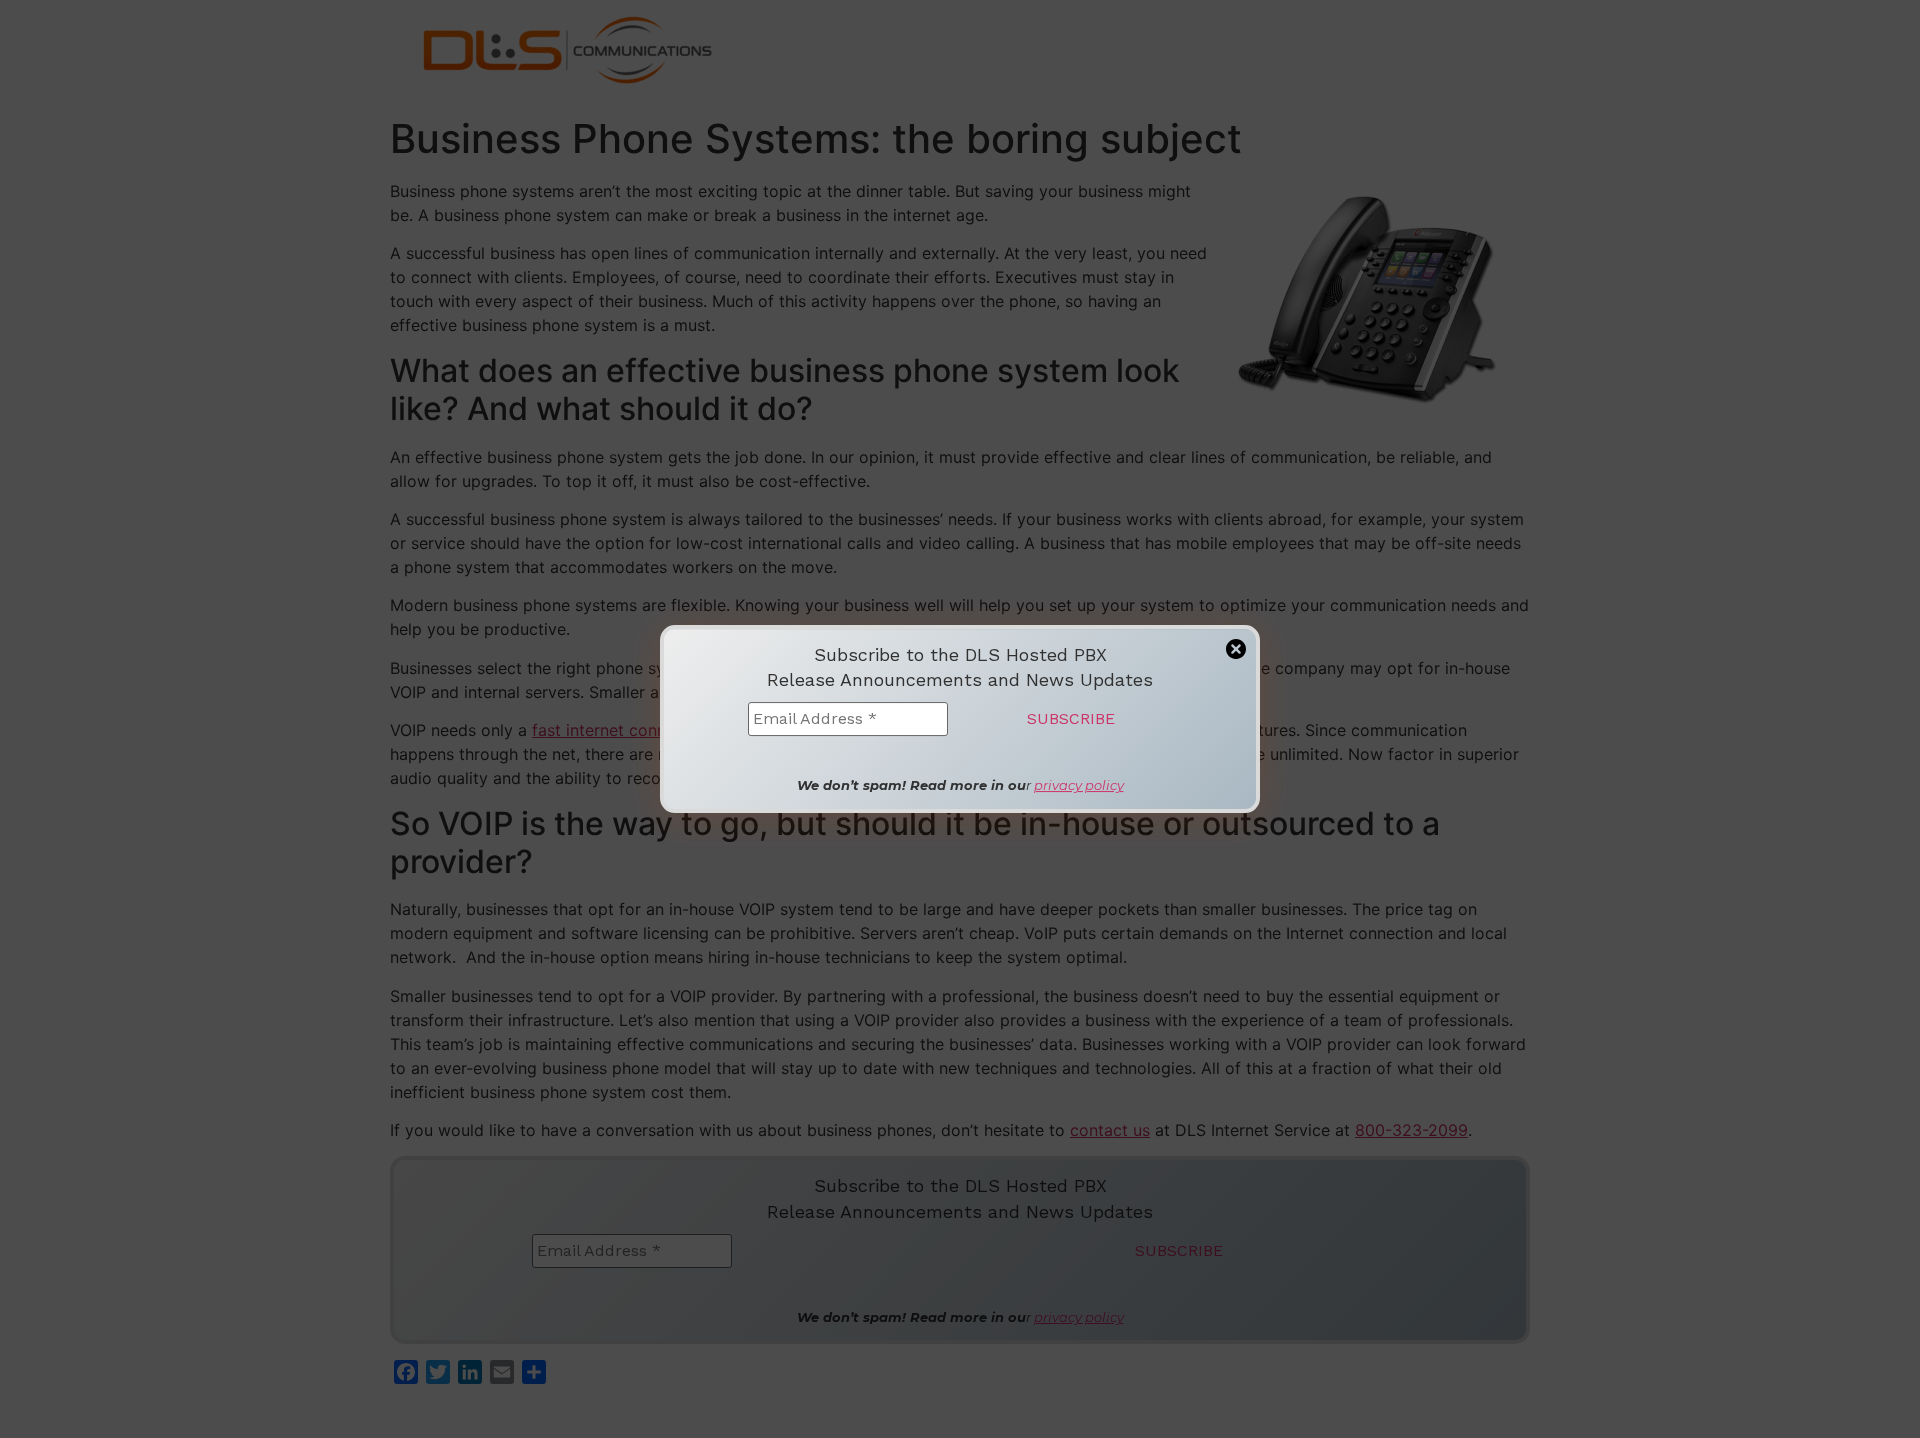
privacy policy (1079, 785)
